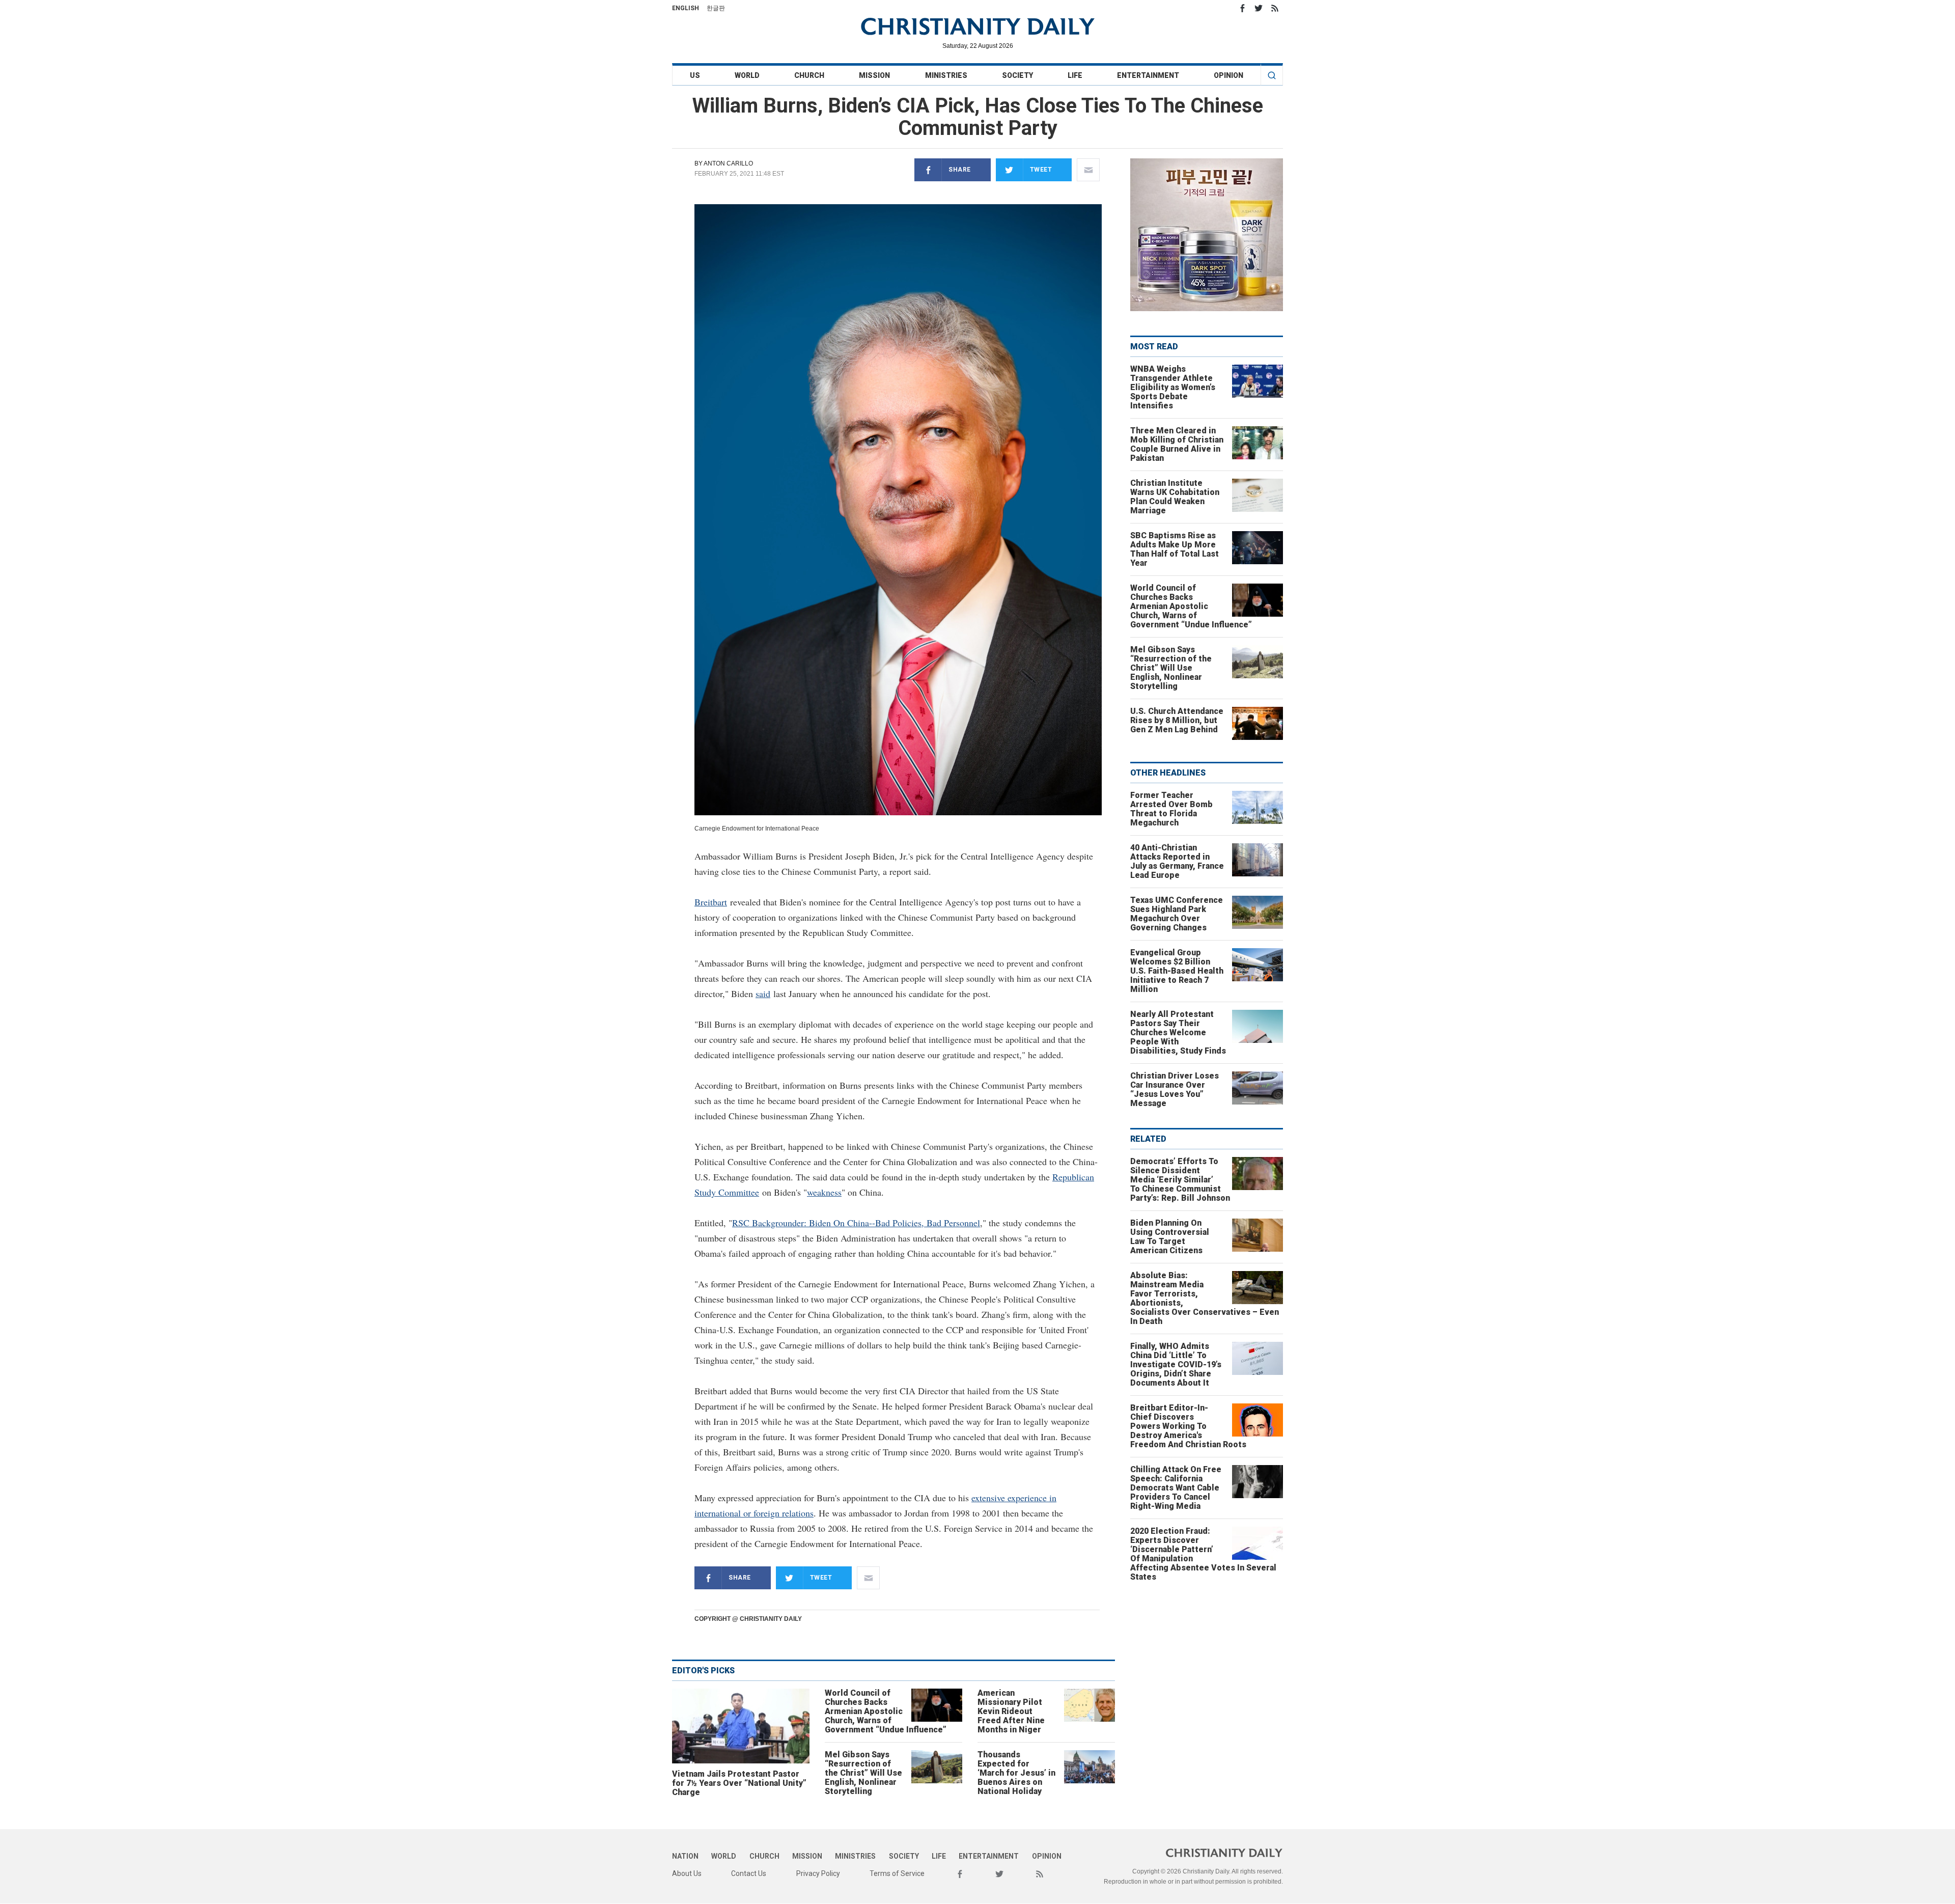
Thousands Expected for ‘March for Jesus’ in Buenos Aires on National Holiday (1016, 1773)
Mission (874, 75)
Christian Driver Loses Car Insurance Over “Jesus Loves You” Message (1175, 1089)
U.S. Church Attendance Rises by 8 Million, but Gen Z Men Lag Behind (1177, 720)
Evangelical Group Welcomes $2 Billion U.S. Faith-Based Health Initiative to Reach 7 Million (1177, 971)
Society (1017, 75)
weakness (824, 1192)
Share (960, 170)
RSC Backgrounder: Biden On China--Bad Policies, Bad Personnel (856, 1223)
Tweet (1041, 170)
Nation (685, 1856)
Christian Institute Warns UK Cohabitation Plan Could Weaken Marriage (1175, 497)
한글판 (716, 8)
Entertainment (1148, 75)
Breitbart (711, 902)
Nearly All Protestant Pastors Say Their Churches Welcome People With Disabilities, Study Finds (1178, 1032)
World (747, 75)
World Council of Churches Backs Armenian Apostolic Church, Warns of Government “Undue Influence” (886, 1711)
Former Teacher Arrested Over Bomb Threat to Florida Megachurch (1171, 809)
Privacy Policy (818, 1873)
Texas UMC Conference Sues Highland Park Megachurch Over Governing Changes (1177, 914)
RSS (1275, 8)
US (695, 75)
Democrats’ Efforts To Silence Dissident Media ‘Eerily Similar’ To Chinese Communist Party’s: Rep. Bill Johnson (1180, 1180)
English (686, 8)
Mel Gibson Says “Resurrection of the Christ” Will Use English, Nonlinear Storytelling (863, 1773)
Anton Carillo (728, 163)
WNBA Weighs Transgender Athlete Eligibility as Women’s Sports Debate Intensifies (1173, 387)
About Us (687, 1873)
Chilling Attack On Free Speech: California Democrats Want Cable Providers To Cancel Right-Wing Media (1176, 1488)
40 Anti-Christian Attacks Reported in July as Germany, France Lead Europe (1177, 861)
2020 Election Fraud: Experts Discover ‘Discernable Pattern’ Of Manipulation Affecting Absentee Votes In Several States (1203, 1554)
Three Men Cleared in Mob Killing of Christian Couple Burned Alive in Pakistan (1177, 444)
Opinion (1228, 75)
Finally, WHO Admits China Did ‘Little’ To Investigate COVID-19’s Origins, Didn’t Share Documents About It (1176, 1364)
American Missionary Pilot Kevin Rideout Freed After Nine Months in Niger (1011, 1711)
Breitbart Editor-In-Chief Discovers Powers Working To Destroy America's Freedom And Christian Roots (1188, 1426)
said (763, 994)
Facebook (1242, 8)
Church (809, 75)
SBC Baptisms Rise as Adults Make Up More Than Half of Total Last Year (1175, 549)
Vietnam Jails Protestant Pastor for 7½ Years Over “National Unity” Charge (739, 1783)
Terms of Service (897, 1873)
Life (1075, 75)
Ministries (946, 75)
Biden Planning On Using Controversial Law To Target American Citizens (1170, 1237)
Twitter (1259, 8)
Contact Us (749, 1873)
